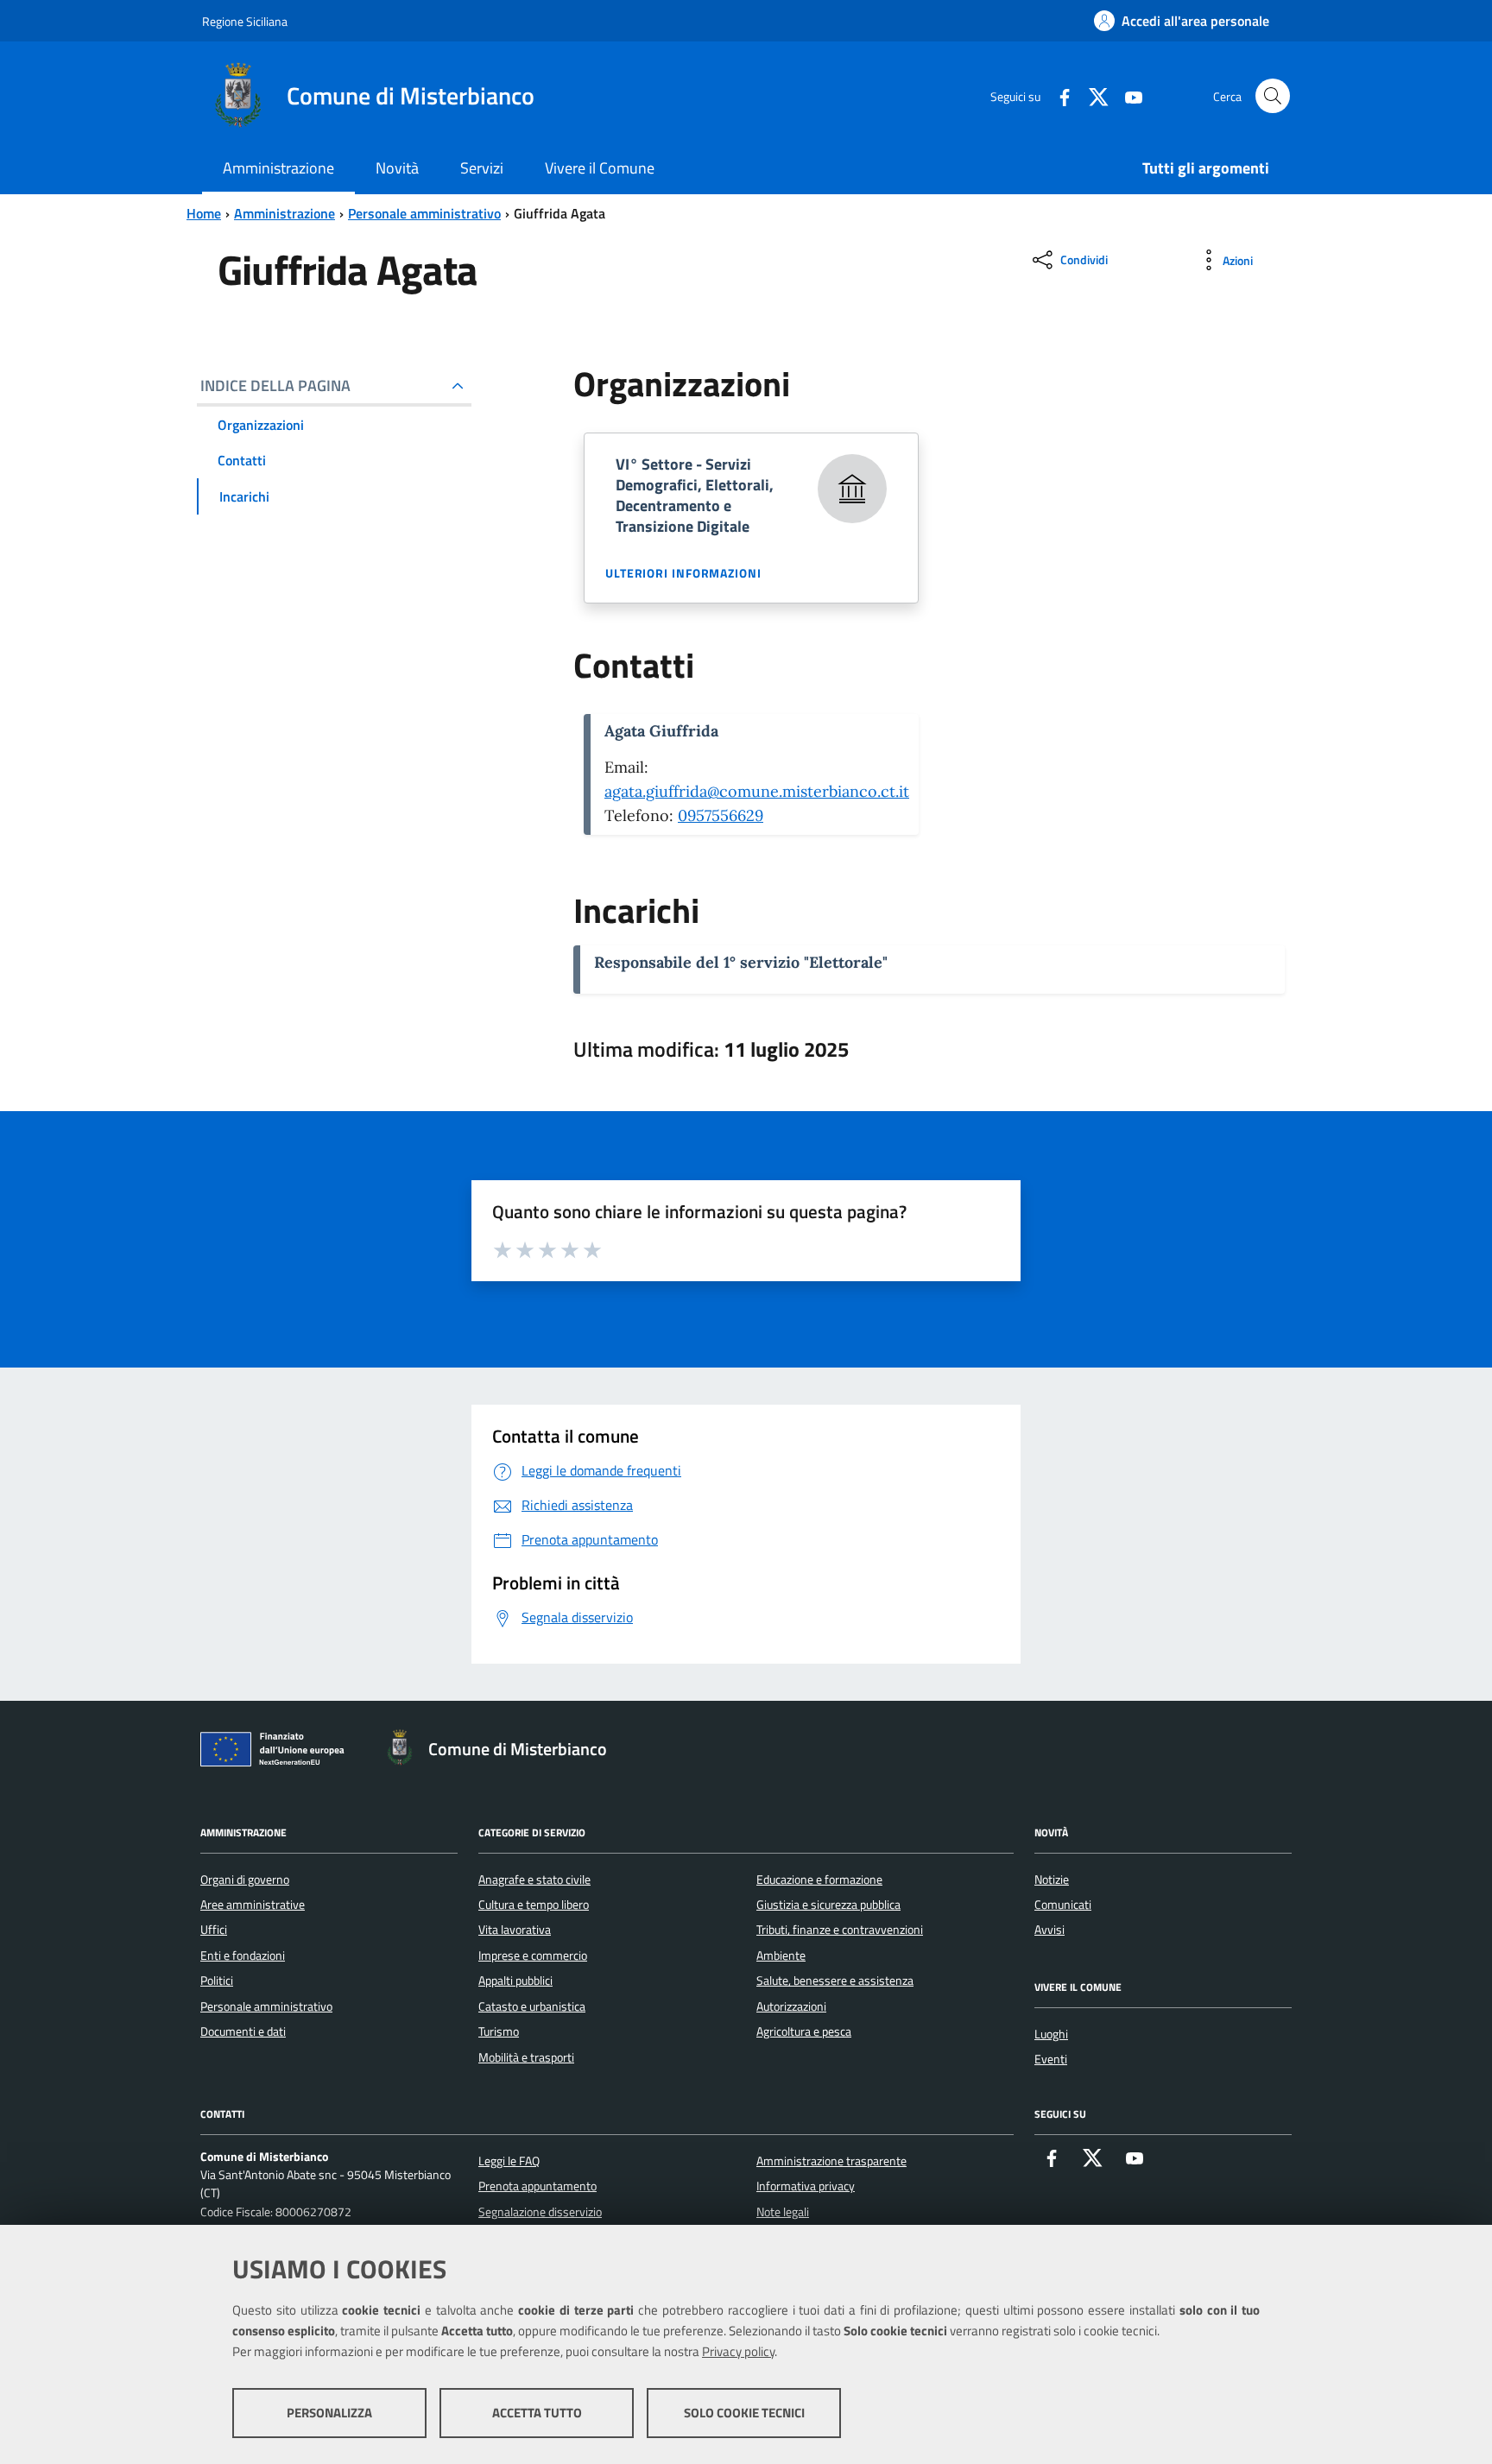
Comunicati (1063, 1905)
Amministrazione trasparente (831, 2161)
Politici (217, 1981)
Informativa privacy (806, 2186)
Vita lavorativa (515, 1930)
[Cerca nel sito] (1273, 96)
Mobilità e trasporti (526, 2057)
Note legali (783, 2212)
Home (204, 213)
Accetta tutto (537, 2413)
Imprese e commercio (533, 1955)
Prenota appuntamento (537, 2186)
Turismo (499, 2031)
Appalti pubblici (515, 1981)
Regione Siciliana (245, 21)
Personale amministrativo (424, 213)
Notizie (1052, 1880)
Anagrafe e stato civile (534, 1880)
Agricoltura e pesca (804, 2031)
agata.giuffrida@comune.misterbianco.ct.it (757, 791)
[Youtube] (1127, 95)
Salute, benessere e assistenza (835, 1981)
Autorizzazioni (791, 2006)
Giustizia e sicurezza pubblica (828, 1905)
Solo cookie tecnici (744, 2413)
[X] (1092, 95)
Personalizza (329, 2413)
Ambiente (781, 1955)
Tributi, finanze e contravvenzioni (840, 1930)
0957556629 (721, 815)
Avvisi (1049, 1930)
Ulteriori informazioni (683, 573)
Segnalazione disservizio (540, 2212)
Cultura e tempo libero (534, 1905)
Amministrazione (284, 213)
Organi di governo (245, 1880)
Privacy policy (738, 2351)
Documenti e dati (243, 2031)
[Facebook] (1058, 95)
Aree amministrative (253, 1905)
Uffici (214, 1930)
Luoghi (1051, 2034)
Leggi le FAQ (509, 2161)
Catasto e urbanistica (532, 2006)
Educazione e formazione (819, 1880)
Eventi (1051, 2059)
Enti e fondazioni (243, 1955)
